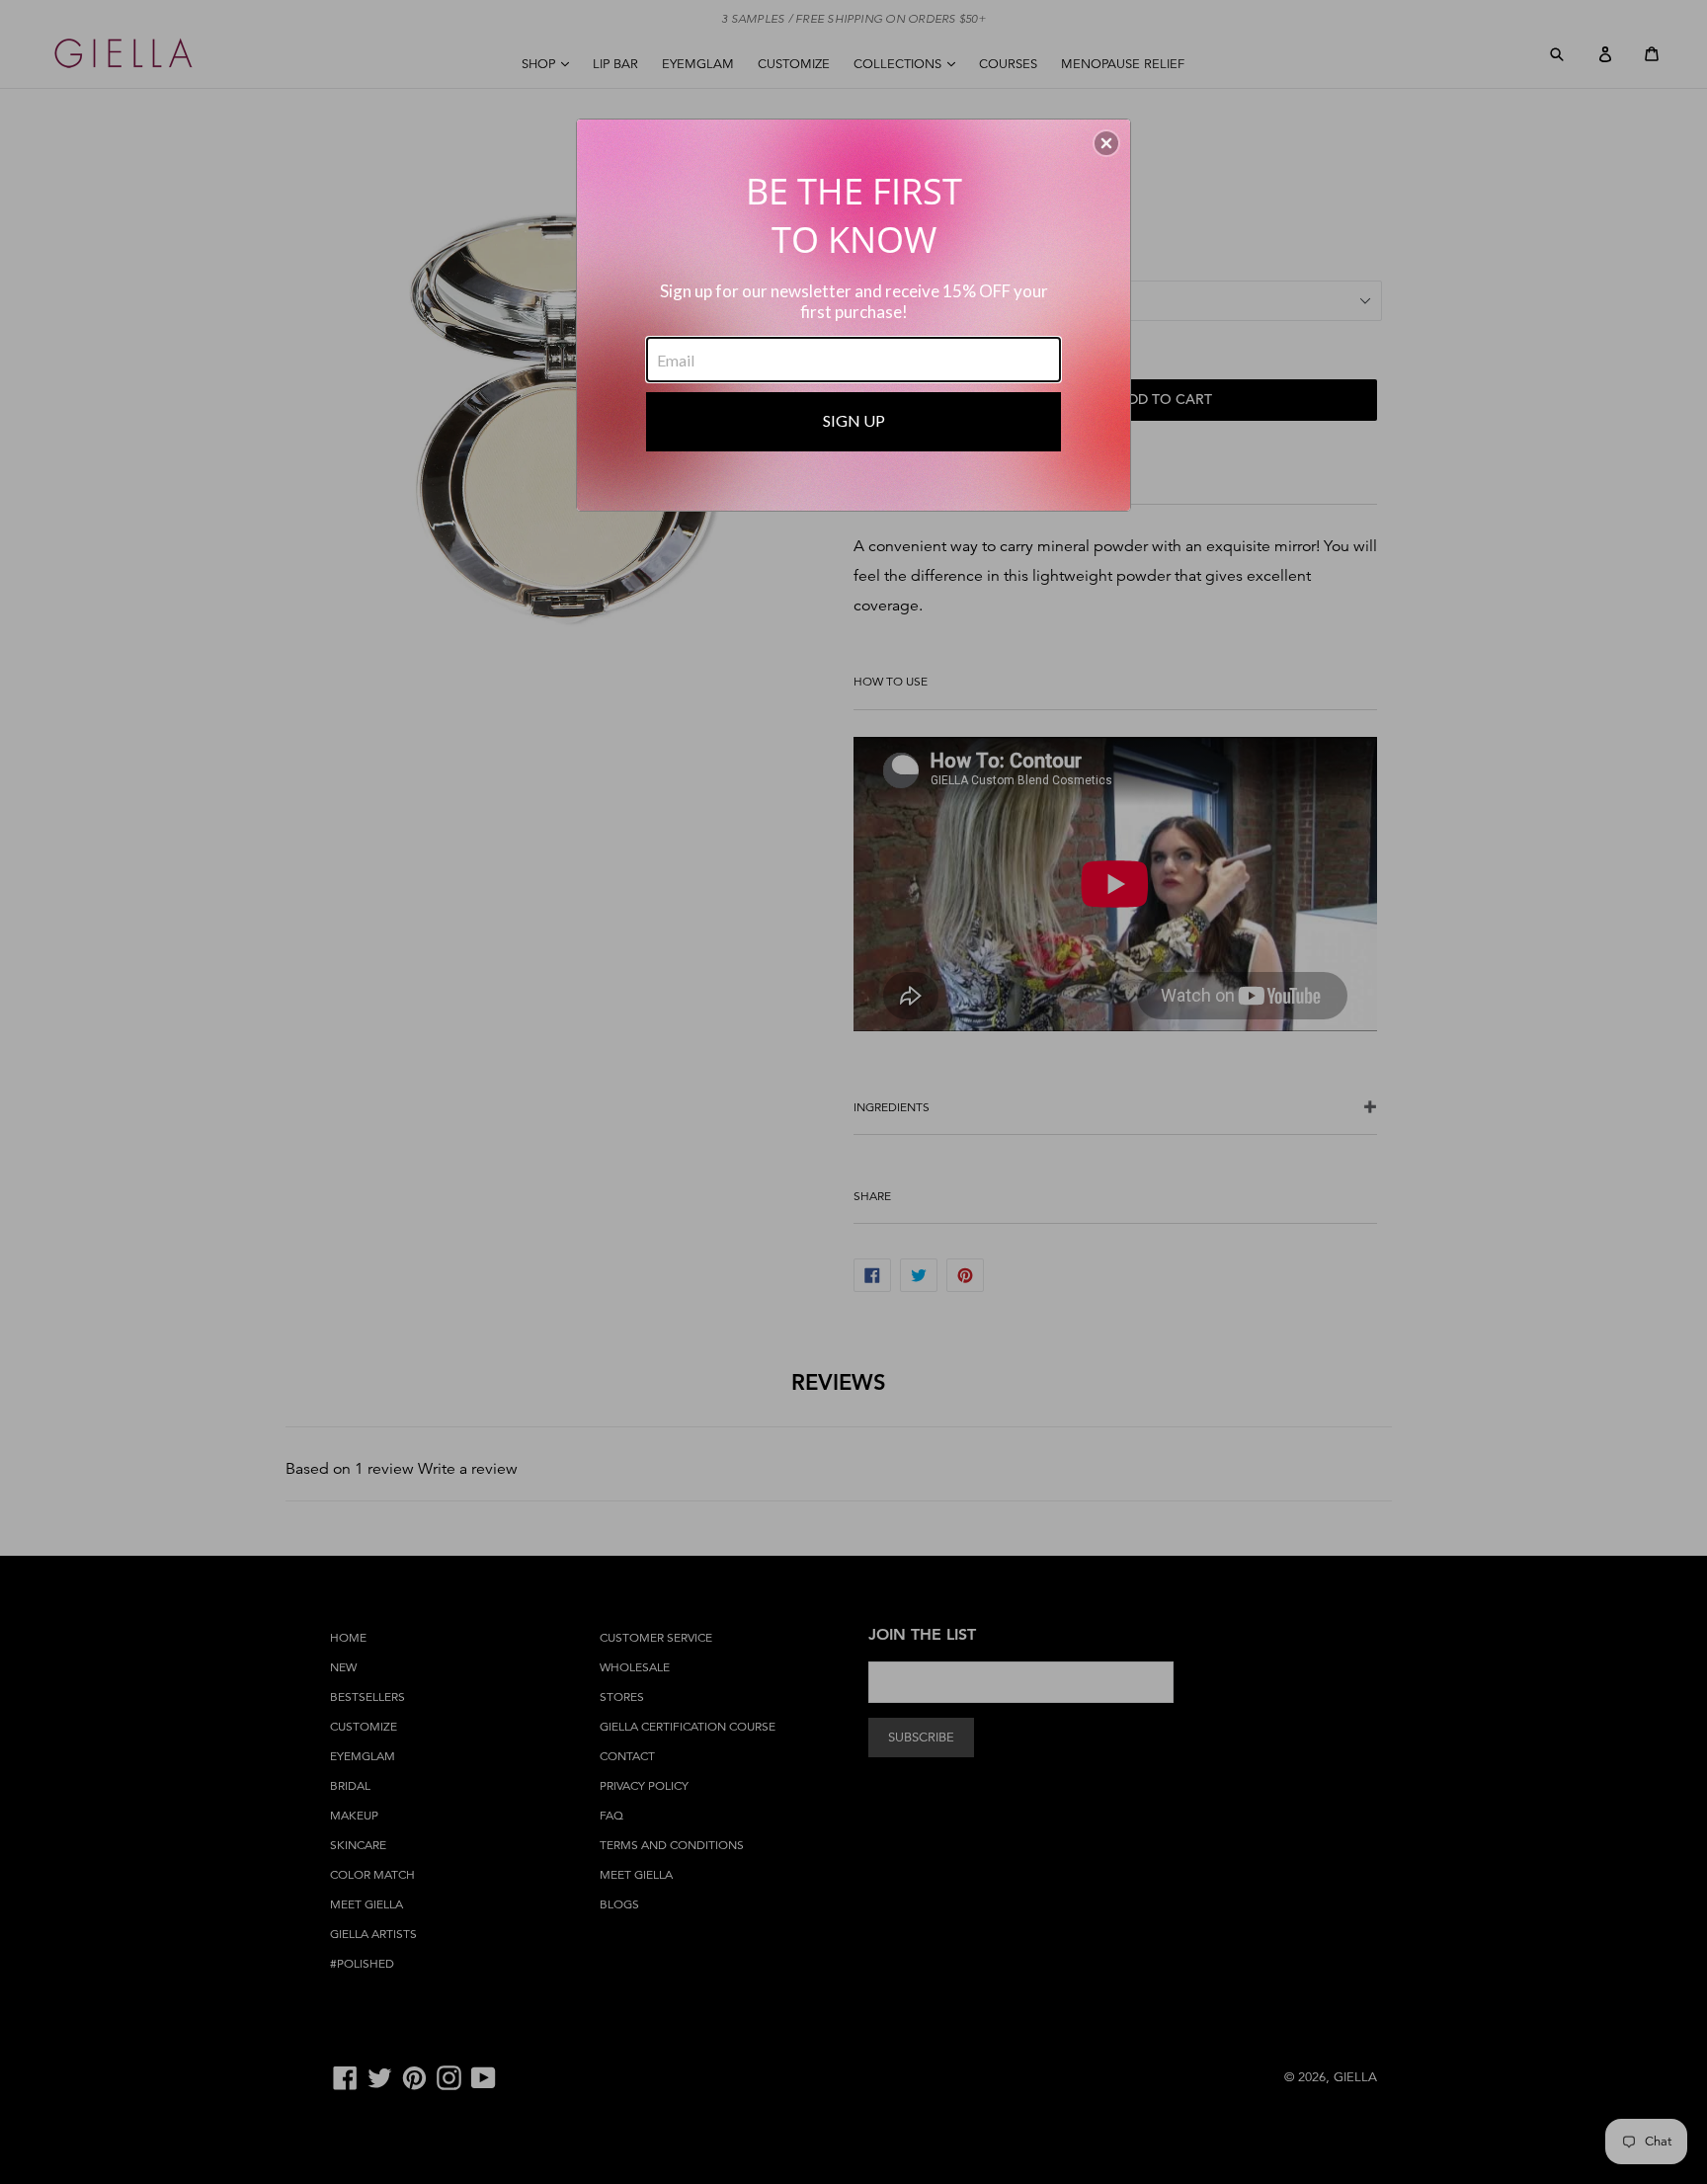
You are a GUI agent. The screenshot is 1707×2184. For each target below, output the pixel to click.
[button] (1106, 143)
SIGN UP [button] (854, 420)
